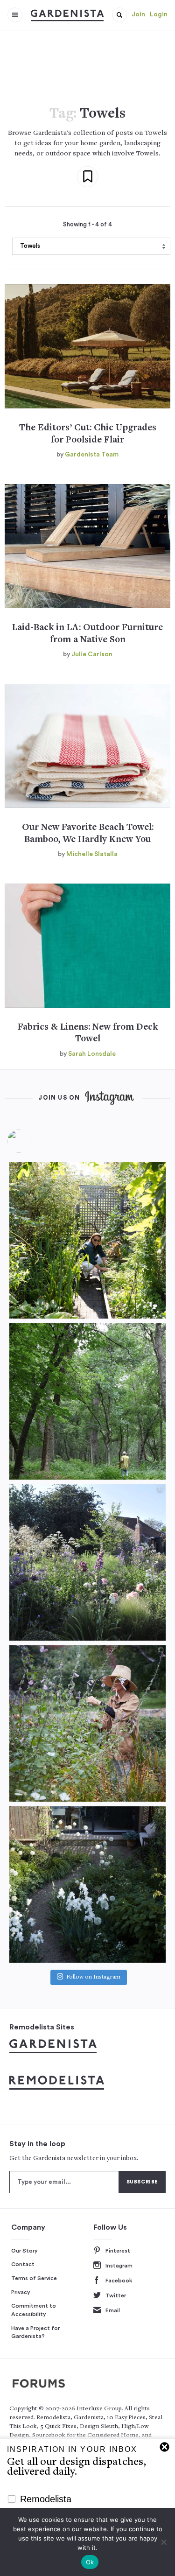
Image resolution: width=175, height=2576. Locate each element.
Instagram (119, 2266)
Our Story (24, 2251)
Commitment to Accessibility (34, 2310)
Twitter (116, 2295)
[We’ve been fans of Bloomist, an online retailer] (87, 1240)
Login (159, 14)
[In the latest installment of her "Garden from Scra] (87, 1562)
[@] (33, 1141)
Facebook (119, 2281)
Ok (90, 2562)
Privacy (21, 2292)
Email (113, 2310)
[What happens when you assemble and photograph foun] (87, 1401)
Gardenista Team (92, 455)
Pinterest (118, 2251)
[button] (119, 15)
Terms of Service (34, 2278)
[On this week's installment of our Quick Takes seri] (87, 1723)
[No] (163, 2542)
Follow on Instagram (93, 1977)
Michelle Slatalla (92, 854)
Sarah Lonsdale (92, 1054)
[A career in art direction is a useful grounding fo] (87, 1885)
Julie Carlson (92, 654)
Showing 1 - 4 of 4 (87, 225)
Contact (23, 2264)
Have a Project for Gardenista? (35, 2332)
